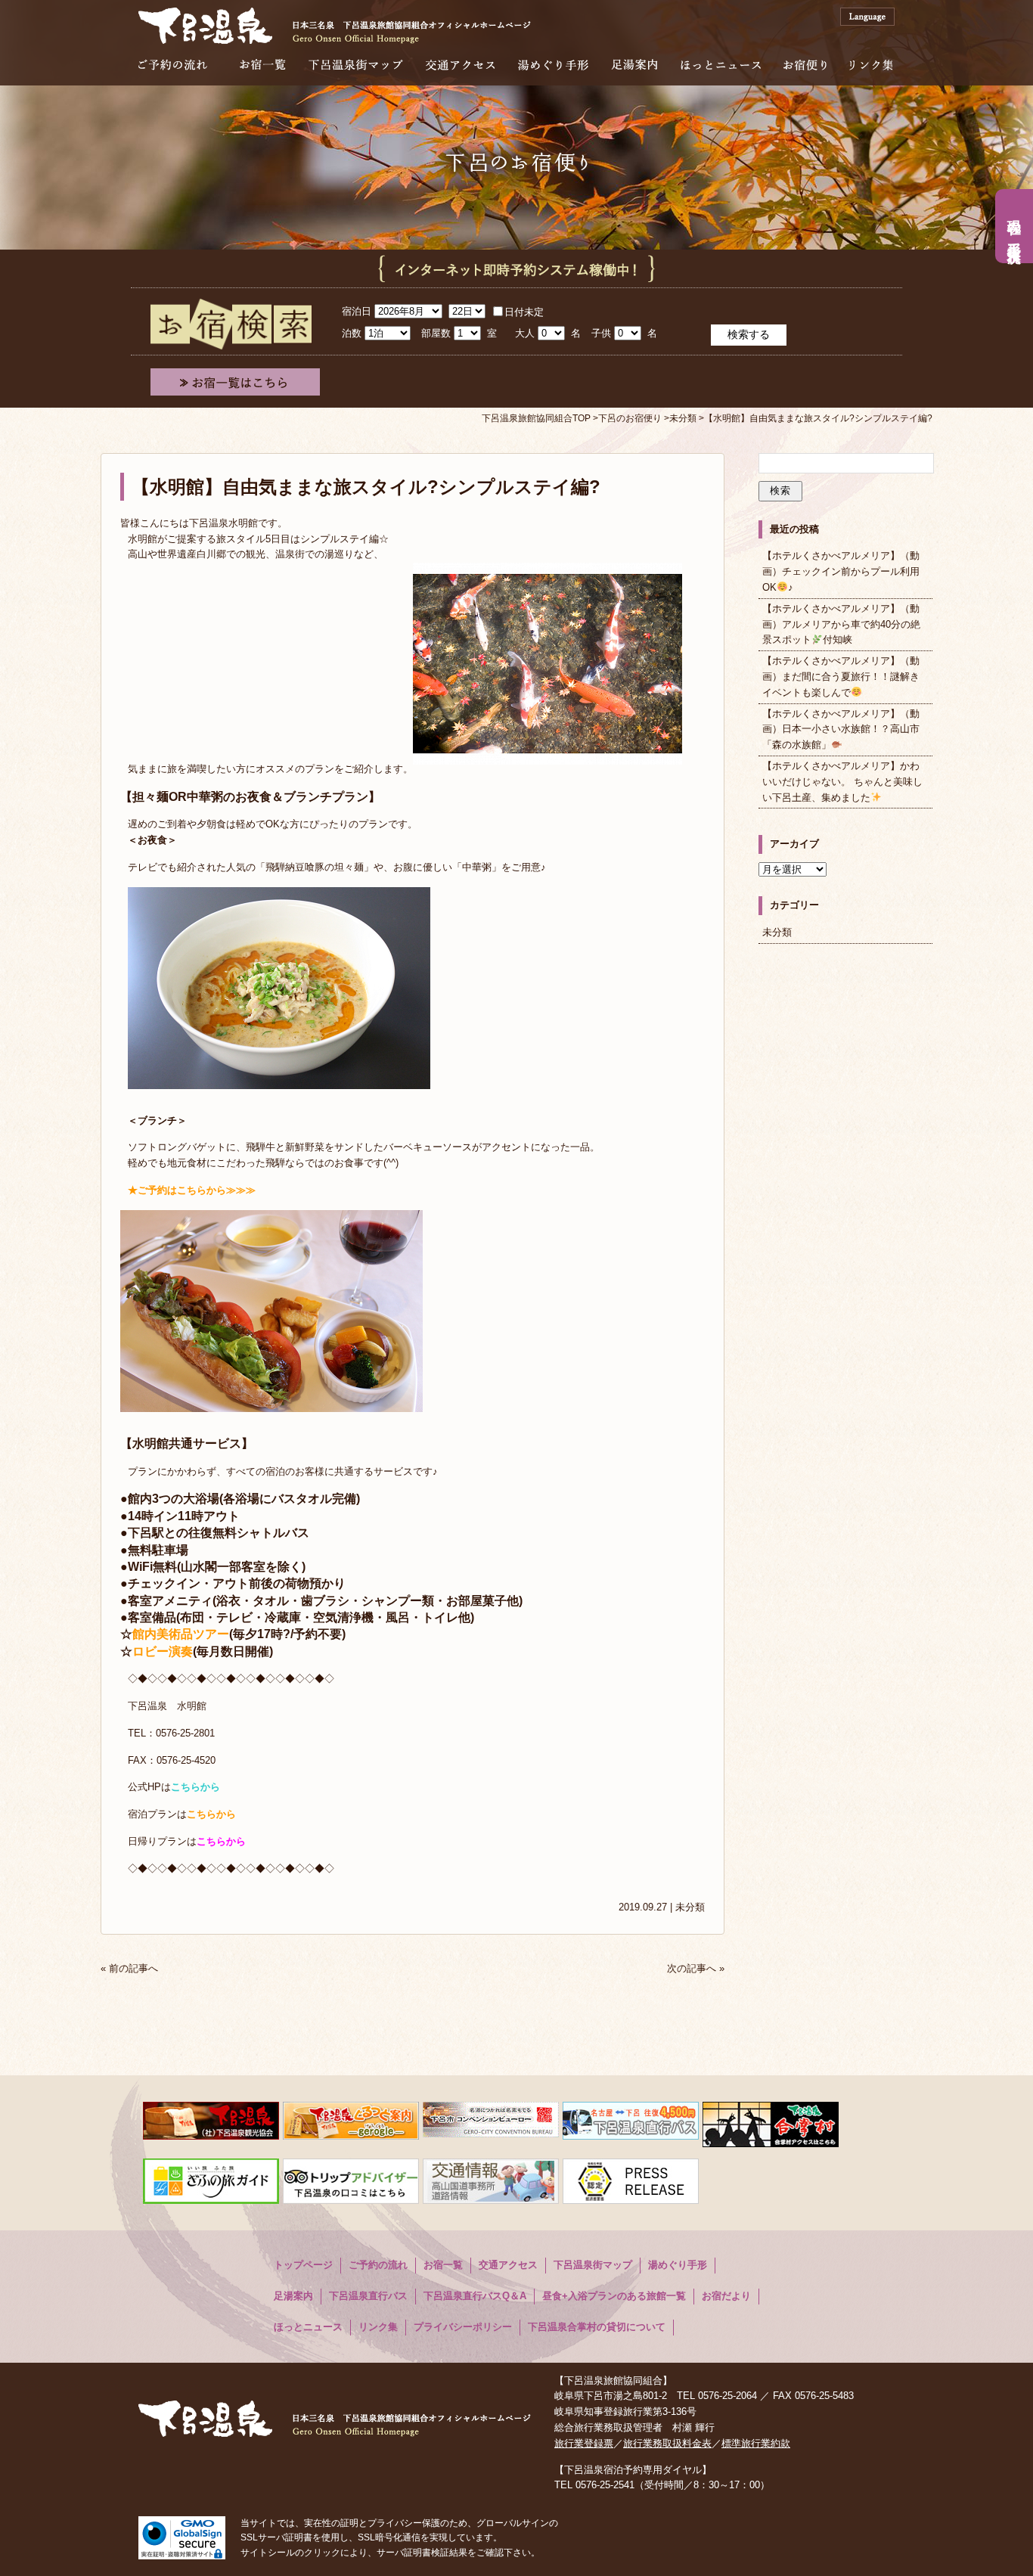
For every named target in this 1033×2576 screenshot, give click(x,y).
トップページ (303, 2265)
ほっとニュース (721, 65)
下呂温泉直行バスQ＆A (475, 2296)
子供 (601, 333)
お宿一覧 (263, 65)
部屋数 (436, 333)
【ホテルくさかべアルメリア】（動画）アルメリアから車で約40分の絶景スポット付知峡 (841, 624)
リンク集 (871, 65)
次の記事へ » (696, 1968)
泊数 (352, 333)
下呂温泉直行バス (368, 2296)
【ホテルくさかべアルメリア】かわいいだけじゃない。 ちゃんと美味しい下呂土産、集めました (842, 782)
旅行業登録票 (584, 2443)
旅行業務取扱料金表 (667, 2443)
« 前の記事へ (129, 1968)
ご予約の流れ (173, 65)
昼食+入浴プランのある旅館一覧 (614, 2296)
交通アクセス (461, 65)
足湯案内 (634, 65)
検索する (749, 334)
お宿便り (805, 65)
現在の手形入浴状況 (1014, 226)
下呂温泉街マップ (356, 65)
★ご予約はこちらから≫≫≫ (192, 1190)
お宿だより (726, 2296)
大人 (525, 333)
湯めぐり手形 (553, 65)
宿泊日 (357, 311)
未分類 (690, 1907)
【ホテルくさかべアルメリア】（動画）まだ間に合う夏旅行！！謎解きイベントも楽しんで (841, 677)
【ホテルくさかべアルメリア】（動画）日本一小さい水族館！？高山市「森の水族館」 (841, 729)
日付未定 (524, 312)
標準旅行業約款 (756, 2443)
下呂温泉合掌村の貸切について (597, 2327)
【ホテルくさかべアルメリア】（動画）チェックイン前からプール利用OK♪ (841, 571)
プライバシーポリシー (463, 2327)
